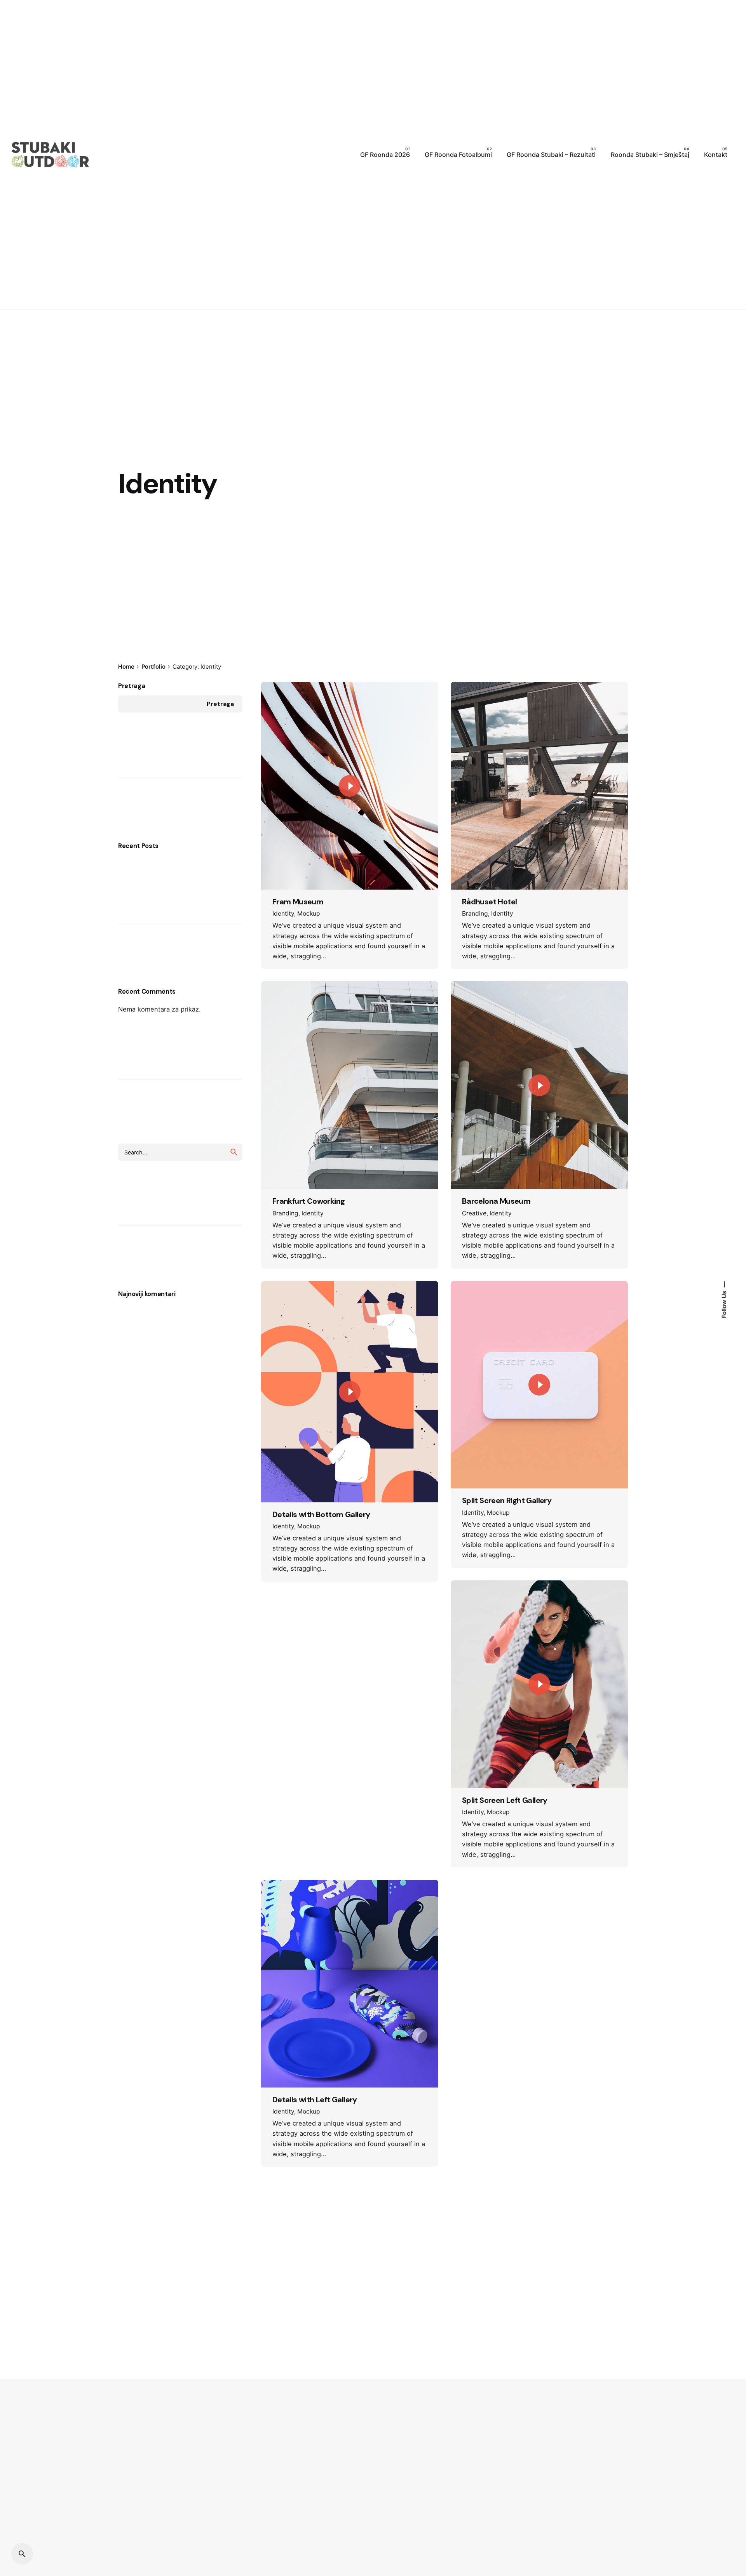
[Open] (283, 701)
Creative (474, 1213)
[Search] (22, 2554)
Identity (283, 913)
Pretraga (132, 686)
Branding (475, 913)
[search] (234, 1152)
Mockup (309, 913)
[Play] (350, 786)
